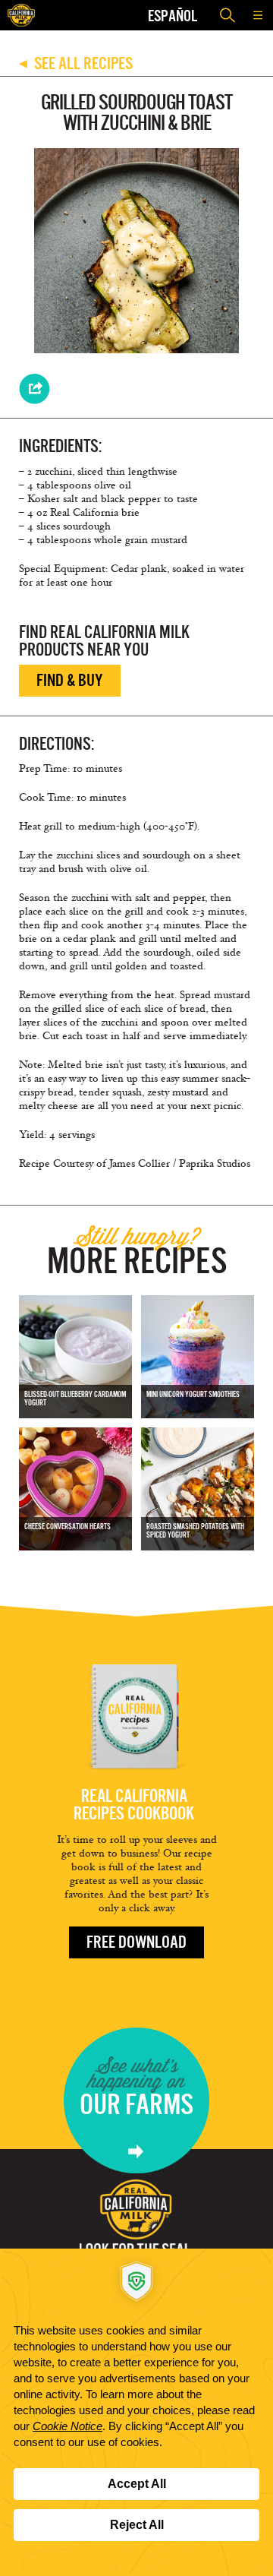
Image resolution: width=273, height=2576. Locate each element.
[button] (258, 15)
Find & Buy (70, 680)
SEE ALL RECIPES (76, 63)
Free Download (136, 1942)
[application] (136, 2412)
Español (173, 16)
